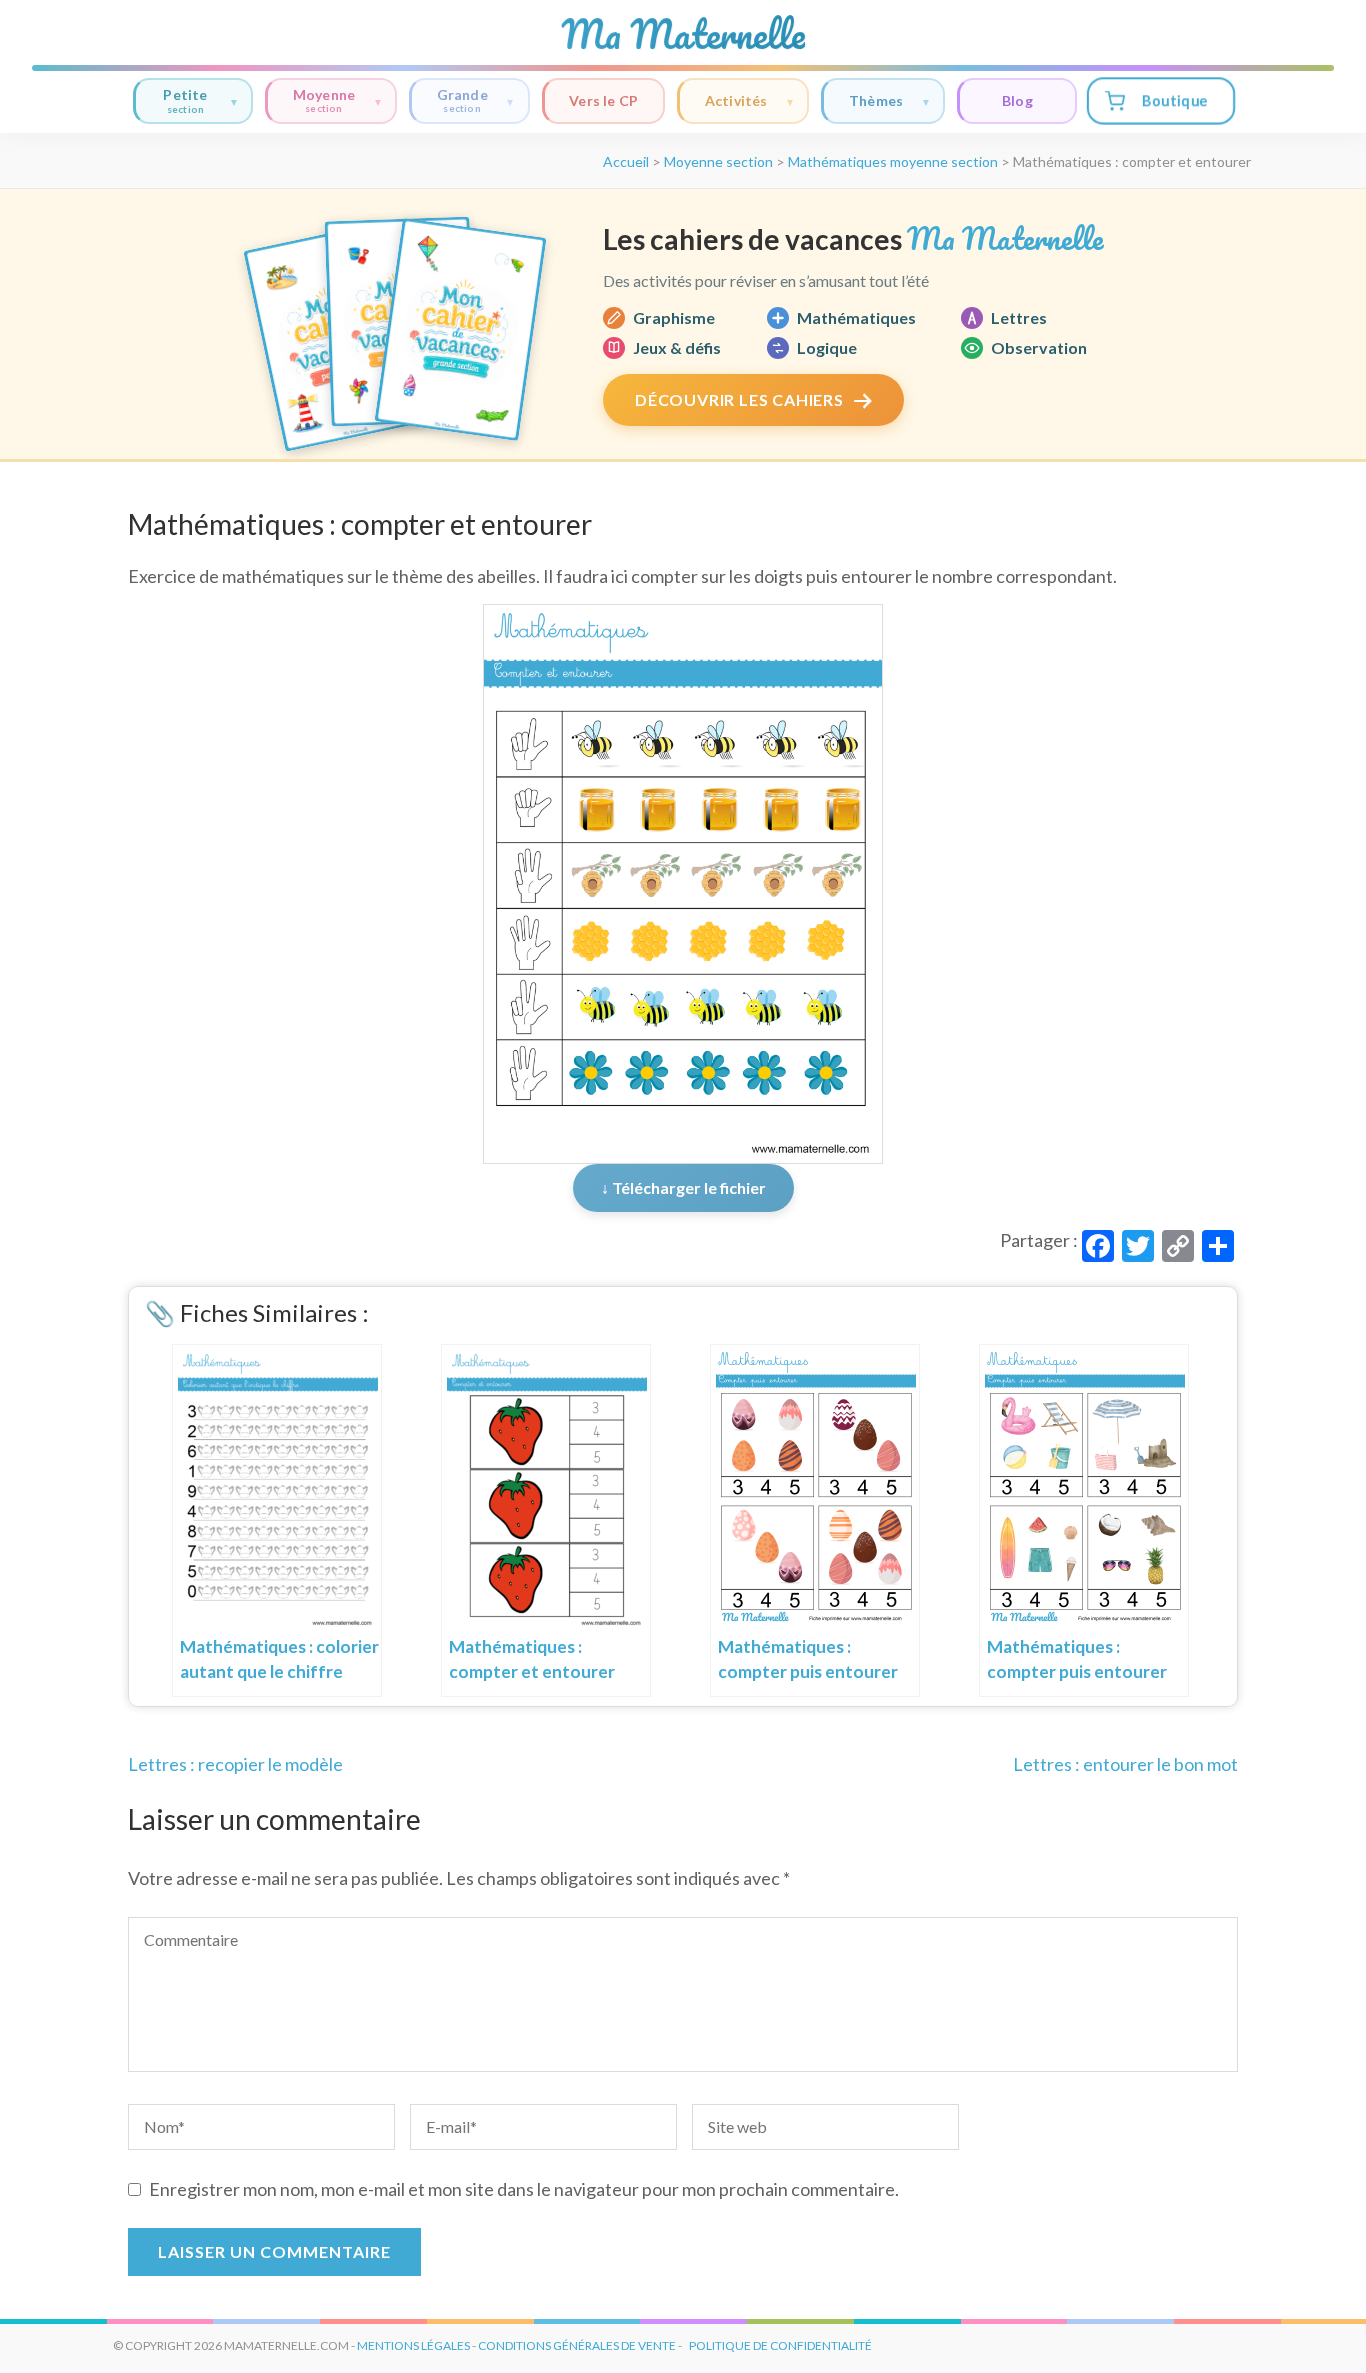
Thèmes (876, 100)
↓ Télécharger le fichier (683, 1187)
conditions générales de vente (577, 2345)
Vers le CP (603, 100)
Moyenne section (718, 161)
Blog (1017, 100)
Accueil (626, 161)
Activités (736, 100)
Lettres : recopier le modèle (235, 1764)
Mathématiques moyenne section (893, 161)
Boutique (1174, 100)
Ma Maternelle (683, 34)
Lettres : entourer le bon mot (1125, 1764)
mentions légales (413, 2345)
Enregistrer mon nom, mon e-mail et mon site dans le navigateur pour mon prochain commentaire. (524, 2189)
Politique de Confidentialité (780, 2345)
